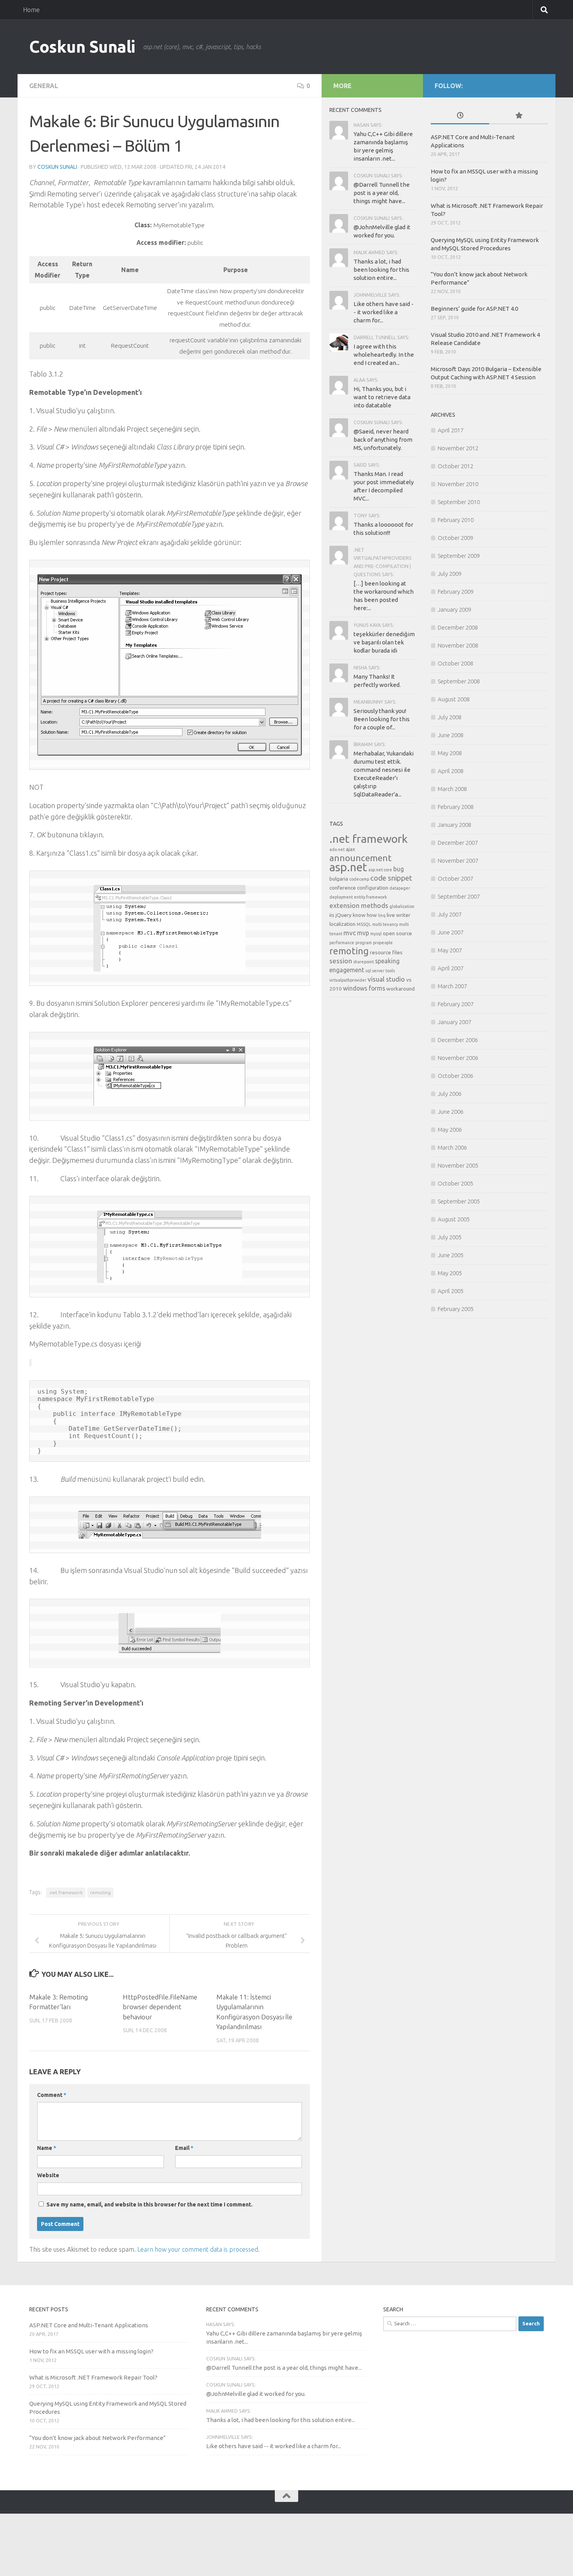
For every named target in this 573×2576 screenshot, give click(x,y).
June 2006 (451, 1112)
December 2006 (458, 1040)
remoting (100, 1892)
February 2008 (456, 807)
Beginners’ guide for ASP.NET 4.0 (474, 309)
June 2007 (451, 932)
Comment (52, 2095)
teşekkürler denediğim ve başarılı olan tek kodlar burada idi (384, 642)
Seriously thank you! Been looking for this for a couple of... (382, 719)
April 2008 (451, 771)
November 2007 (458, 861)
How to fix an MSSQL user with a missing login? (91, 2351)
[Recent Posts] (460, 116)
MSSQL (364, 924)
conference (343, 888)
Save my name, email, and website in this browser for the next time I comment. (149, 2204)
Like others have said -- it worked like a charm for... (384, 312)
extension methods (359, 905)
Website (48, 2175)
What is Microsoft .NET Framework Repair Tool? (93, 2377)
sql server (375, 971)
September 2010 (459, 502)
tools (390, 971)
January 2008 (455, 825)
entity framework (371, 897)
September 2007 (459, 896)
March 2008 (452, 789)
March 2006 (452, 1147)
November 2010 (458, 484)
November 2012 (458, 448)
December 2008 (458, 627)
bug (399, 869)
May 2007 (450, 950)
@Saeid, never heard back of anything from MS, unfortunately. (383, 440)
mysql (376, 934)
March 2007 (452, 986)
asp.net (348, 867)
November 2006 (458, 1058)
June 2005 (451, 1255)
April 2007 (451, 968)
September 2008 (459, 681)
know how (365, 915)
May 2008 (450, 753)
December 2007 (458, 843)
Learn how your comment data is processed (198, 2249)
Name (47, 2148)
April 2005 (451, 1291)
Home (31, 10)
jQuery (344, 915)
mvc (350, 933)
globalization (402, 906)
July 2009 (450, 574)
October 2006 (455, 1076)
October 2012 (455, 466)
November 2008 (458, 645)
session (341, 961)
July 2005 (450, 1237)
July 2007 (450, 914)
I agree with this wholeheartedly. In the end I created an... (384, 355)
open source (397, 933)
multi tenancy (385, 924)
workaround (401, 989)
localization (342, 924)
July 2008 (450, 717)
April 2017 (451, 430)
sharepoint (363, 962)
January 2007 (455, 1022)
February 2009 (456, 592)
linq (382, 915)
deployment (341, 897)
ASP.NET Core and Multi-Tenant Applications (89, 2325)
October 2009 (455, 538)
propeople (383, 943)
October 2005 (455, 1183)
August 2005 (454, 1219)
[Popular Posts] (518, 116)
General (44, 86)
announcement (360, 858)
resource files (386, 952)
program (364, 943)
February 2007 (456, 1004)
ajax (350, 849)
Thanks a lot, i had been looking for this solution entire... (381, 270)
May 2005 (450, 1273)
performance (342, 943)
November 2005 (458, 1165)
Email (184, 2148)
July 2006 (450, 1094)
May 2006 (450, 1130)
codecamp (359, 879)
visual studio (386, 979)
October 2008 (455, 663)
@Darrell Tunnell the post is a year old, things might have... (382, 193)
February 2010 (456, 520)
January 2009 (455, 609)
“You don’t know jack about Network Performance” (97, 2438)
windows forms (364, 988)
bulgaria (339, 879)
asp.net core (380, 870)
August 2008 (454, 699)
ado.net (337, 849)
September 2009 (459, 556)
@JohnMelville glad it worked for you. (256, 2394)
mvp (363, 933)
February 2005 (456, 1309)
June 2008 (451, 735)
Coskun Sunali (82, 47)
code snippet (391, 878)
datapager (400, 888)
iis (332, 915)
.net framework (66, 1892)
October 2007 (455, 878)
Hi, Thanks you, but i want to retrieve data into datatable (382, 397)
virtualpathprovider (348, 980)
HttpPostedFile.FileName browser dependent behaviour (160, 2007)
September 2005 (459, 1201)
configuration (373, 888)
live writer (399, 915)
